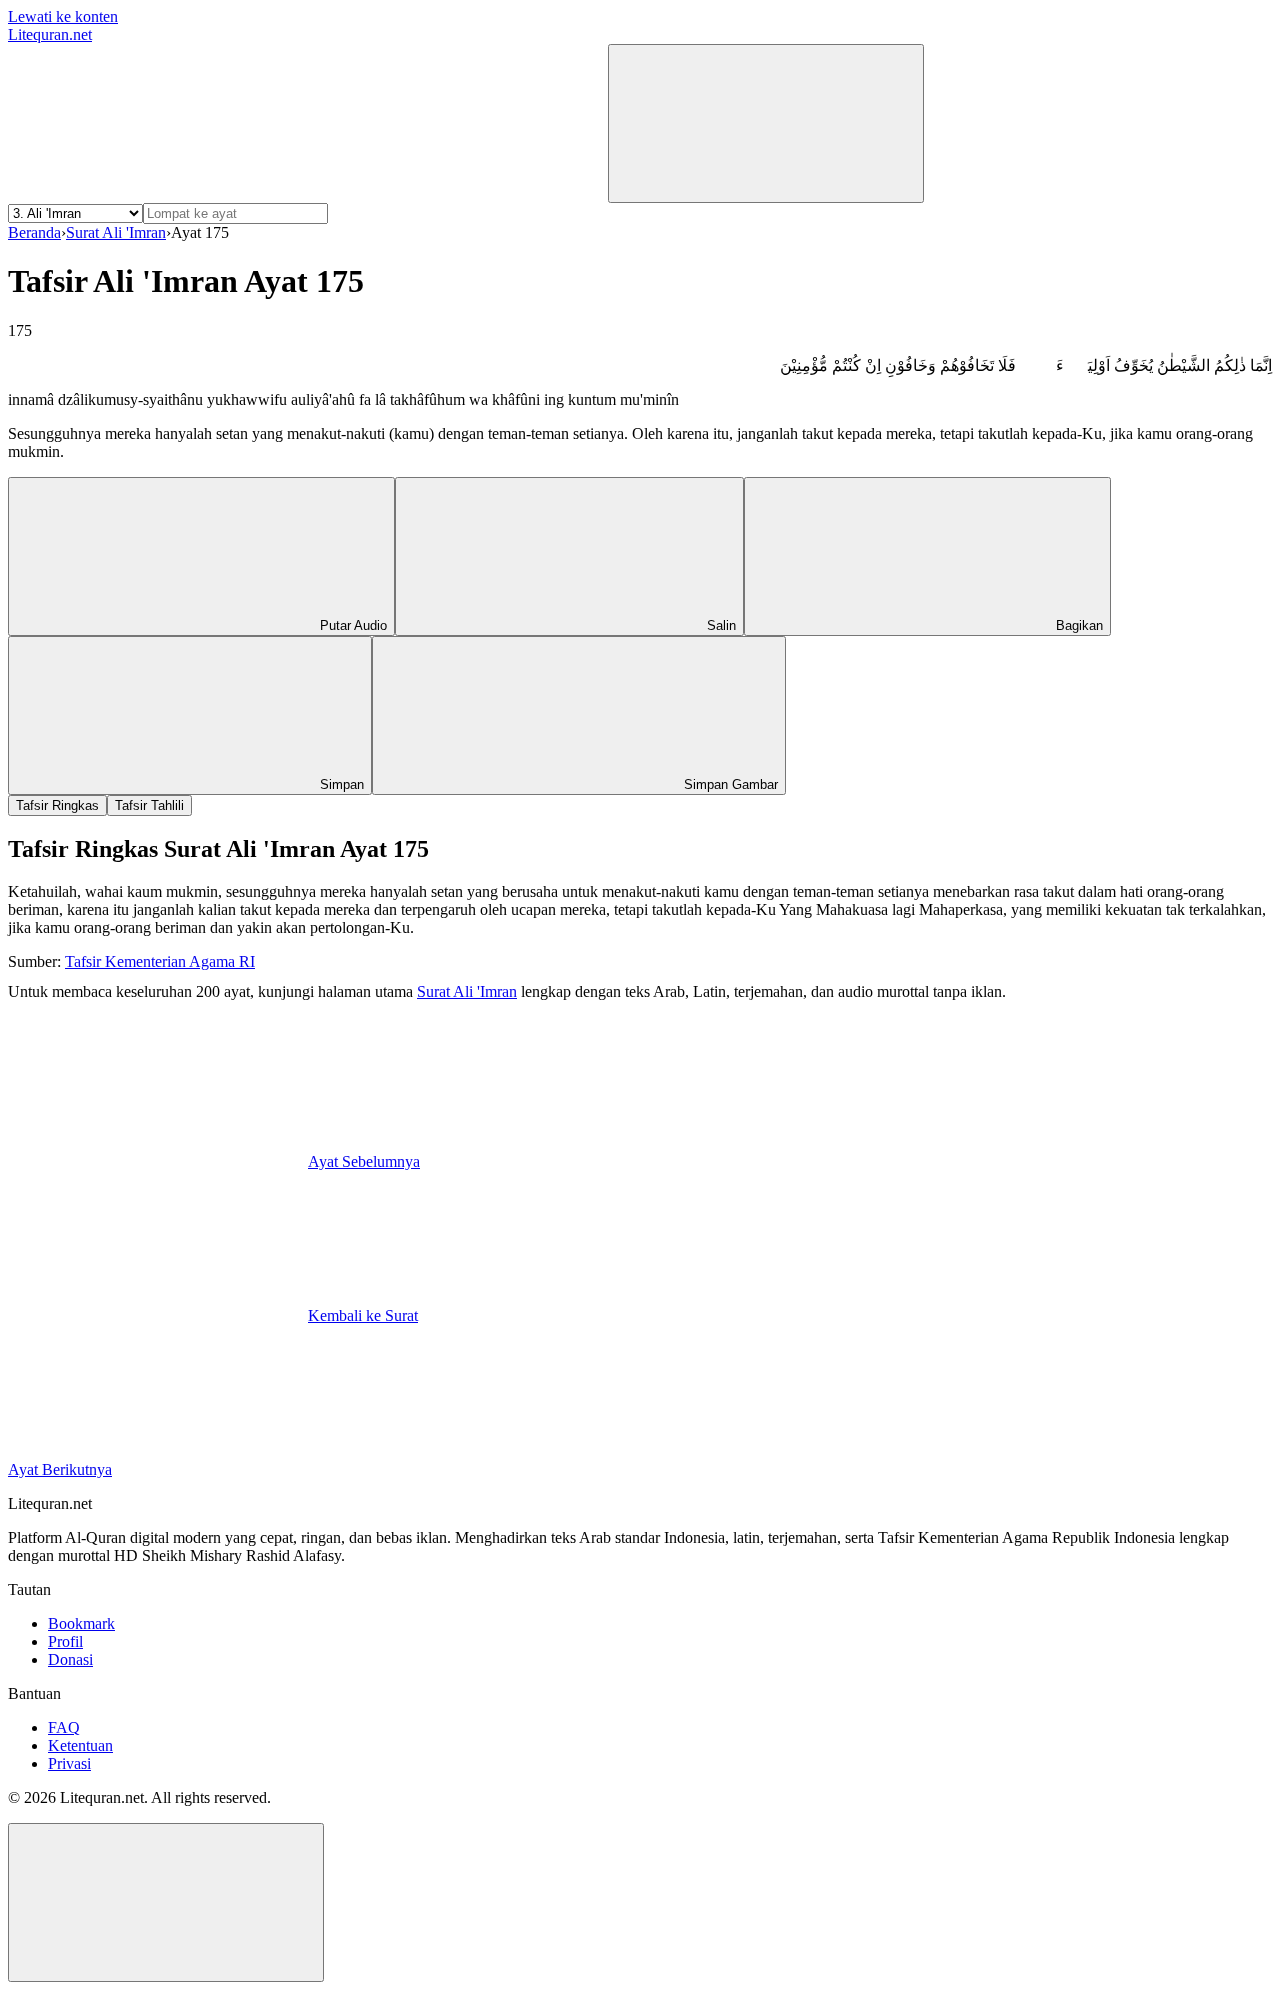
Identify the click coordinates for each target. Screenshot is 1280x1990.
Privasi (69, 1763)
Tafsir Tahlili (149, 805)
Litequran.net (50, 34)
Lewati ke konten (63, 16)
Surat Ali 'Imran (116, 232)
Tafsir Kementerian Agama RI (160, 961)
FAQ (64, 1727)
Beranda (34, 232)
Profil (65, 1641)
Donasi (70, 1659)
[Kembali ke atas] (166, 1902)
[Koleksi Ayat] (458, 191)
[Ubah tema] (766, 123)
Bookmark (81, 1623)
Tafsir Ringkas (57, 805)
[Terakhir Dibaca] (158, 191)
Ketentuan (80, 1745)
